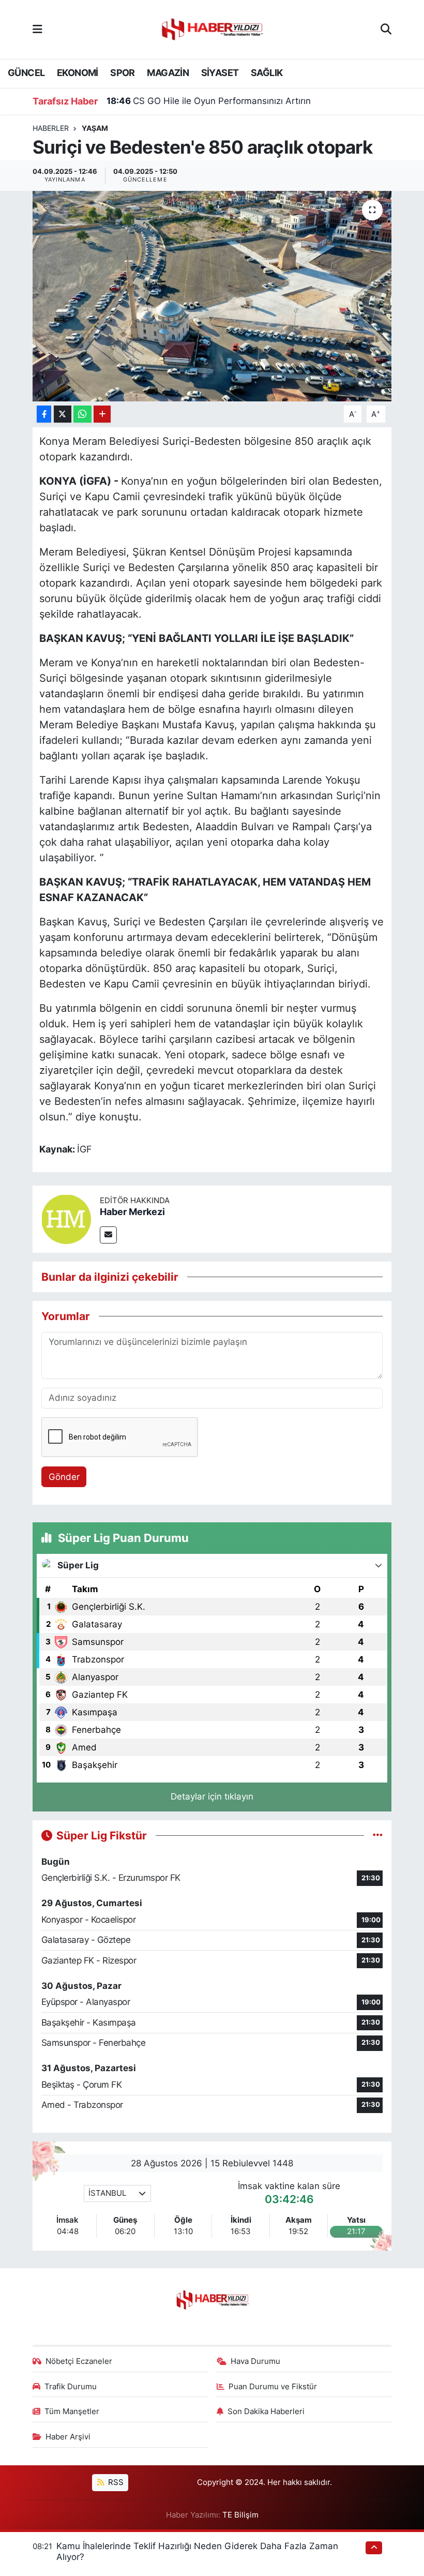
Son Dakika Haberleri (266, 2412)
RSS (115, 2482)
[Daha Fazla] (102, 414)
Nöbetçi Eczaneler (79, 2361)
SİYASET (220, 73)
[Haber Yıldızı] (211, 28)
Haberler (51, 128)
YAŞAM (95, 128)
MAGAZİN (168, 73)
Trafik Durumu (71, 2387)
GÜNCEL (26, 73)
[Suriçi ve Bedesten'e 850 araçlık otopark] (212, 296)
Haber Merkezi (132, 1212)
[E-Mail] (108, 1235)
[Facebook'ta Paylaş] (44, 414)
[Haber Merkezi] (66, 1218)
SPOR (123, 73)
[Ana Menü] (37, 29)
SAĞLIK (267, 73)
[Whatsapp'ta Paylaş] (82, 414)
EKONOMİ (78, 73)
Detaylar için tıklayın (212, 1796)
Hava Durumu (255, 2361)
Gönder (64, 1477)
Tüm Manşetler (72, 2412)
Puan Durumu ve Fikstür (273, 2387)
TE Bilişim (240, 2515)
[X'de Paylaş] (63, 414)
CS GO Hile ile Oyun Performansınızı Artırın (209, 101)
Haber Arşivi (68, 2437)
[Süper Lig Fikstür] (378, 1835)
